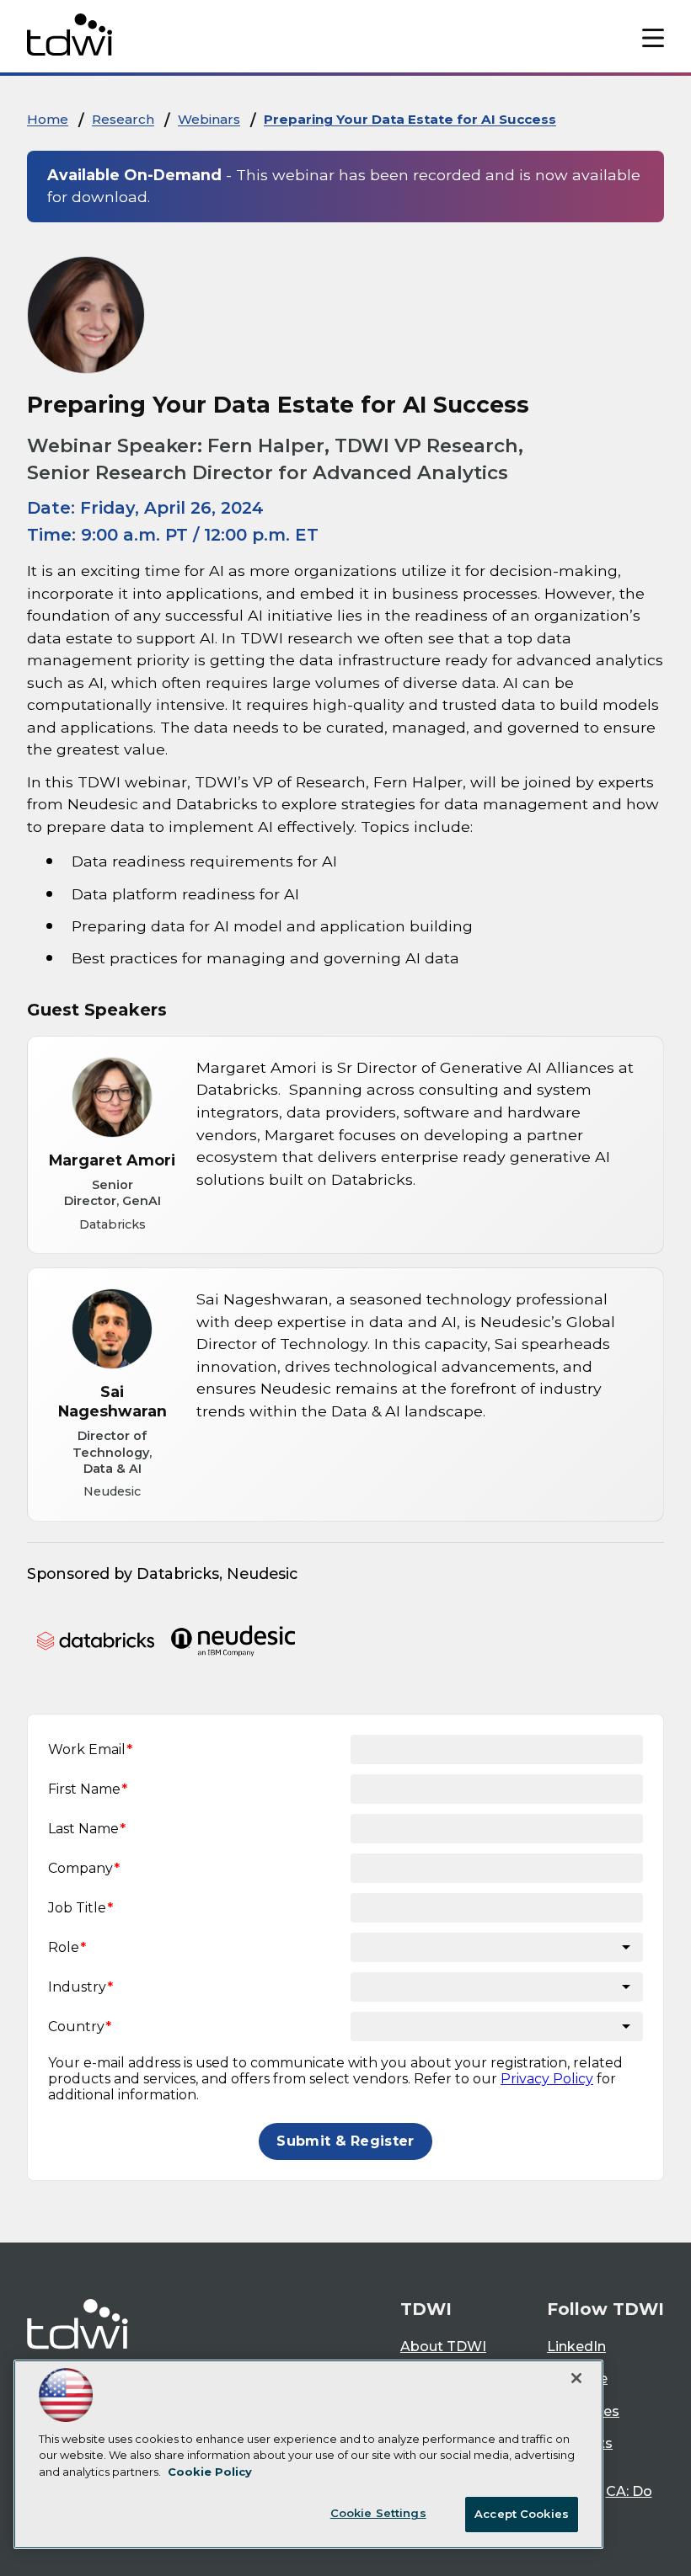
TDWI (426, 2309)
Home (48, 119)
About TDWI (443, 2347)
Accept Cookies (522, 2514)
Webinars (209, 119)
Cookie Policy (210, 2472)
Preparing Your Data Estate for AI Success (410, 119)
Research (123, 119)
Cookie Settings (378, 2513)
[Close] (576, 2378)
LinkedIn (576, 2347)
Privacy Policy (547, 2079)
